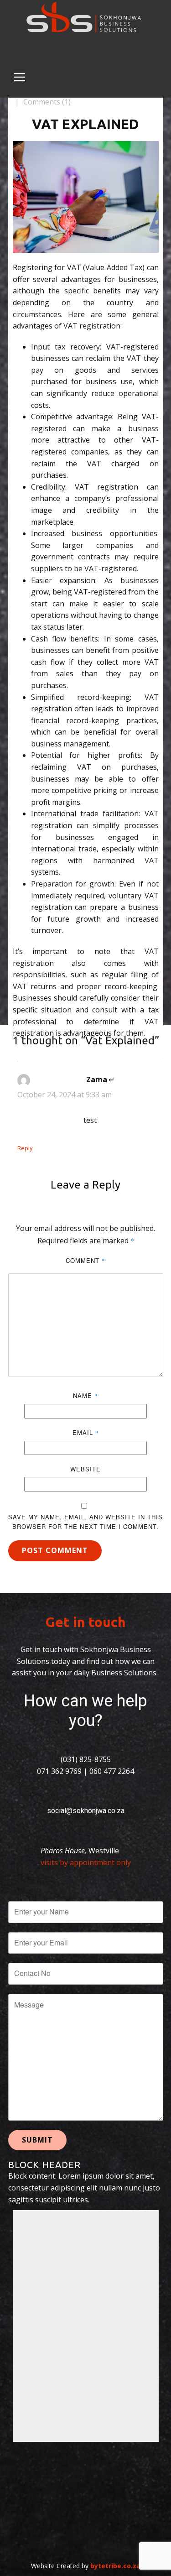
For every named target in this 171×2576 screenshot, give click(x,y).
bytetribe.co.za (115, 2566)
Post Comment (55, 1550)
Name (85, 1395)
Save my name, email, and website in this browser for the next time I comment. (85, 1522)
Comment (85, 1260)
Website (85, 1469)
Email (86, 1432)
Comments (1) (46, 102)
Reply (25, 1148)
